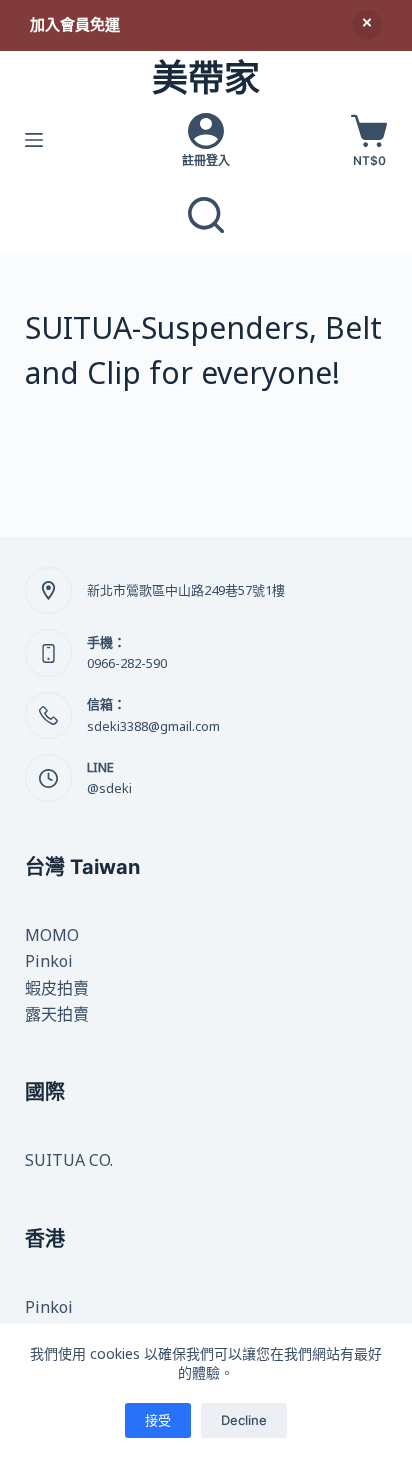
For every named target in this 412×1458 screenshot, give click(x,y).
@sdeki (109, 788)
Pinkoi (49, 961)
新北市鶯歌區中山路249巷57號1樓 (186, 590)
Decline (244, 1420)
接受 (158, 1420)
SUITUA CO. (69, 1160)
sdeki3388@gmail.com (153, 726)
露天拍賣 (57, 1014)
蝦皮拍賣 (57, 988)
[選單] (34, 140)
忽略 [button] (367, 25)
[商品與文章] (206, 215)
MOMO (52, 935)
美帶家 (206, 78)
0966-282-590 (127, 663)
